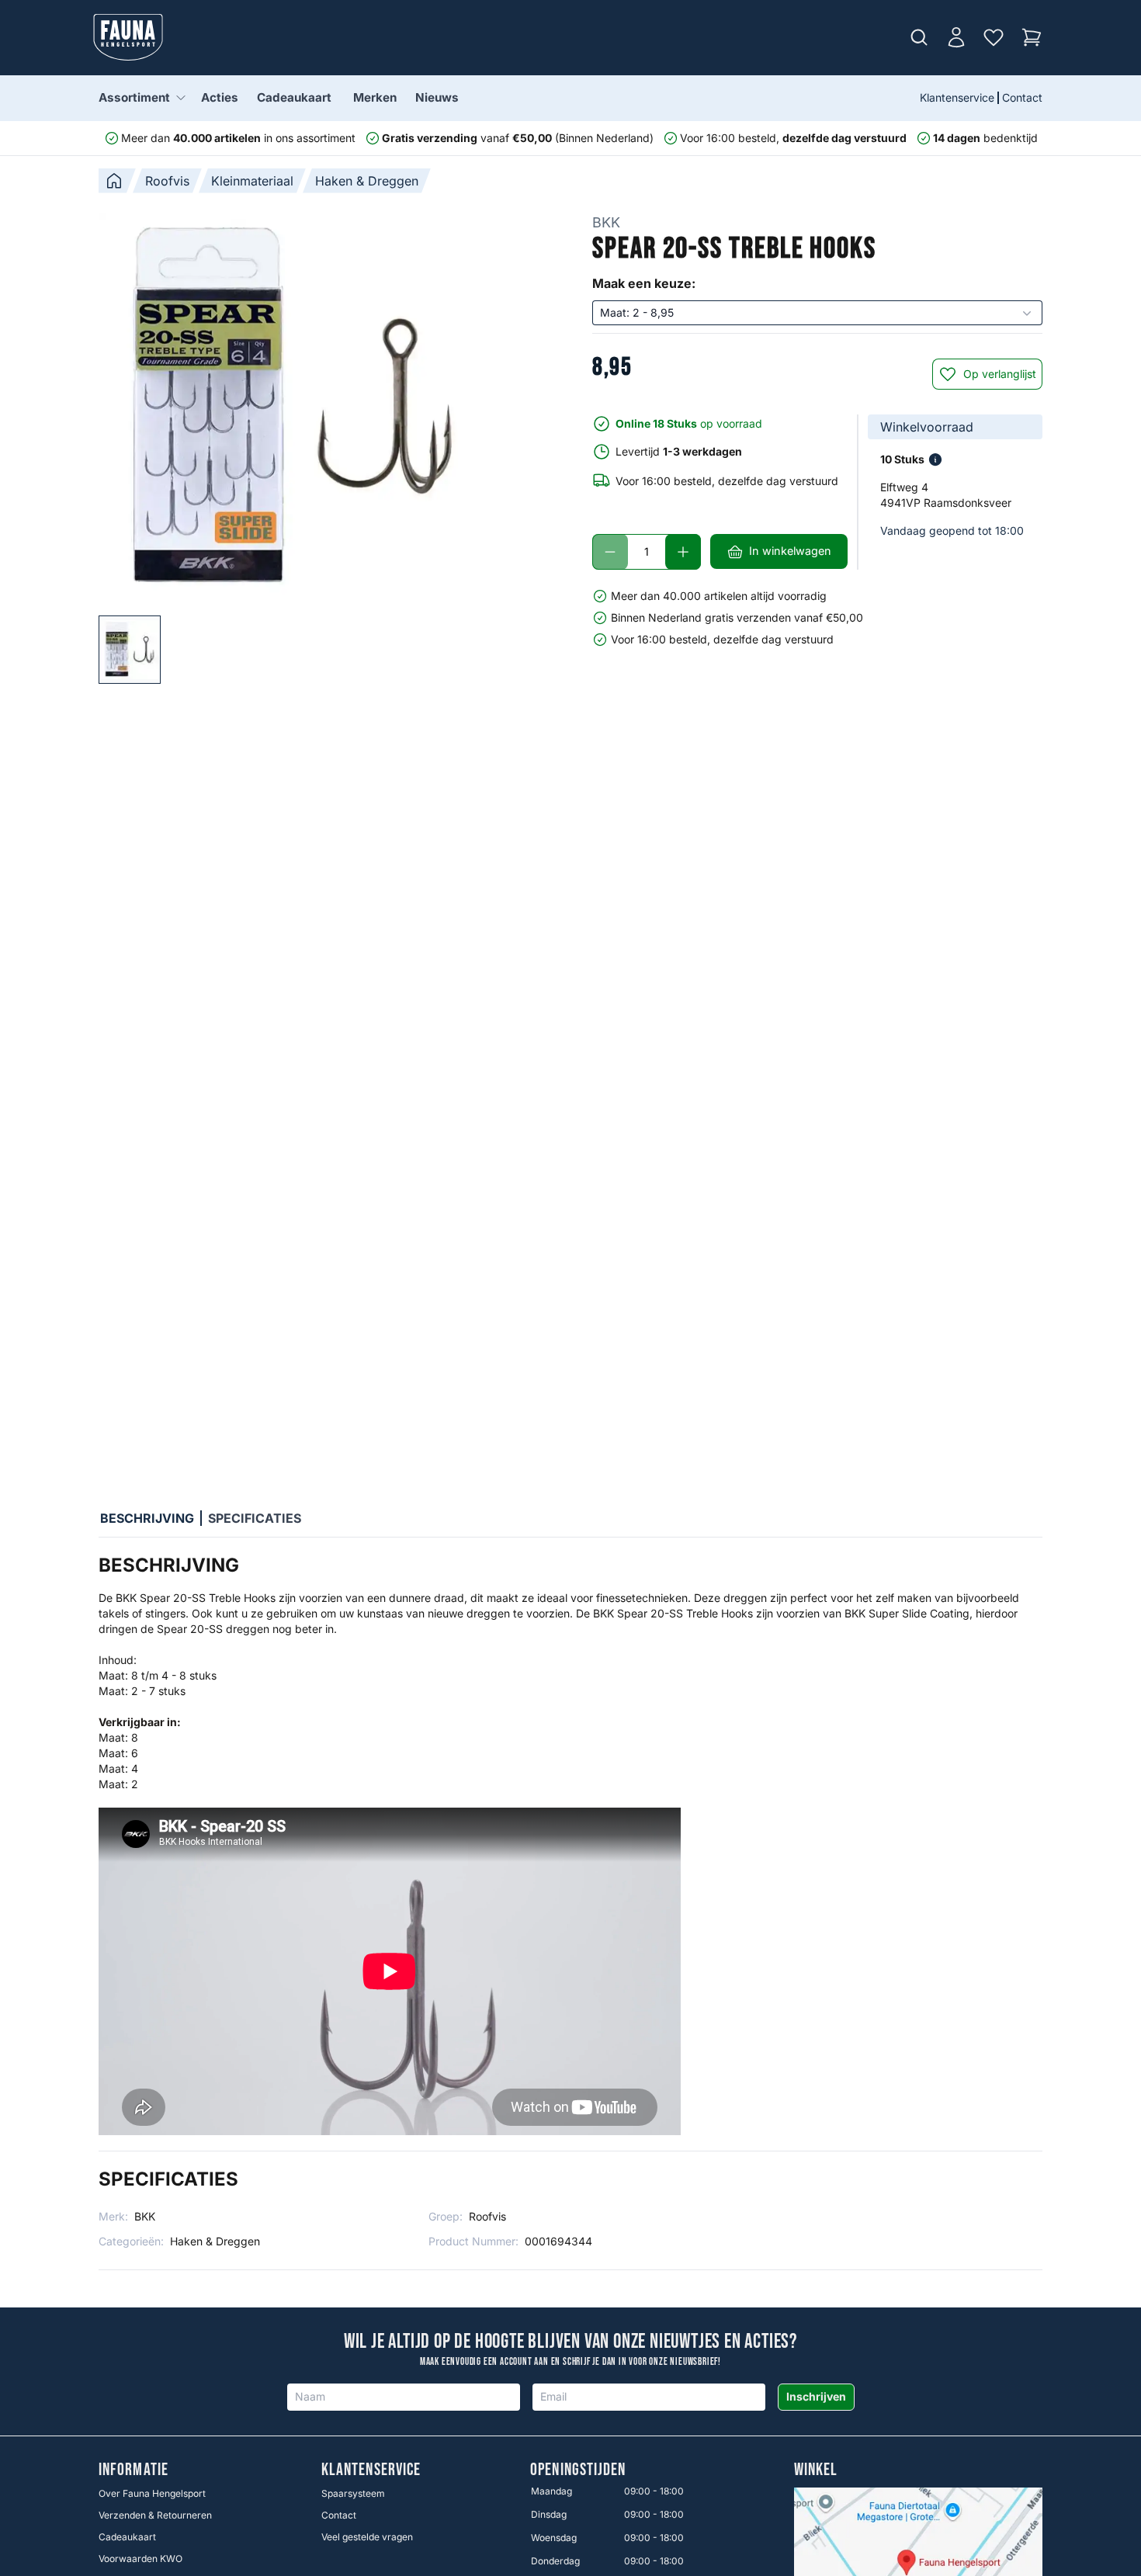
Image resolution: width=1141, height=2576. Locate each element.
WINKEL (816, 2470)
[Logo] (128, 37)
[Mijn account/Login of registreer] (956, 37)
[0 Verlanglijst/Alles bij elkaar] (994, 37)
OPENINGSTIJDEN (578, 2470)
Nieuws (437, 97)
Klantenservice (957, 97)
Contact (1022, 97)
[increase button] (683, 552)
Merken (375, 97)
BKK (606, 222)
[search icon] (919, 37)
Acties (220, 97)
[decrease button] (610, 552)
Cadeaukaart (294, 97)
